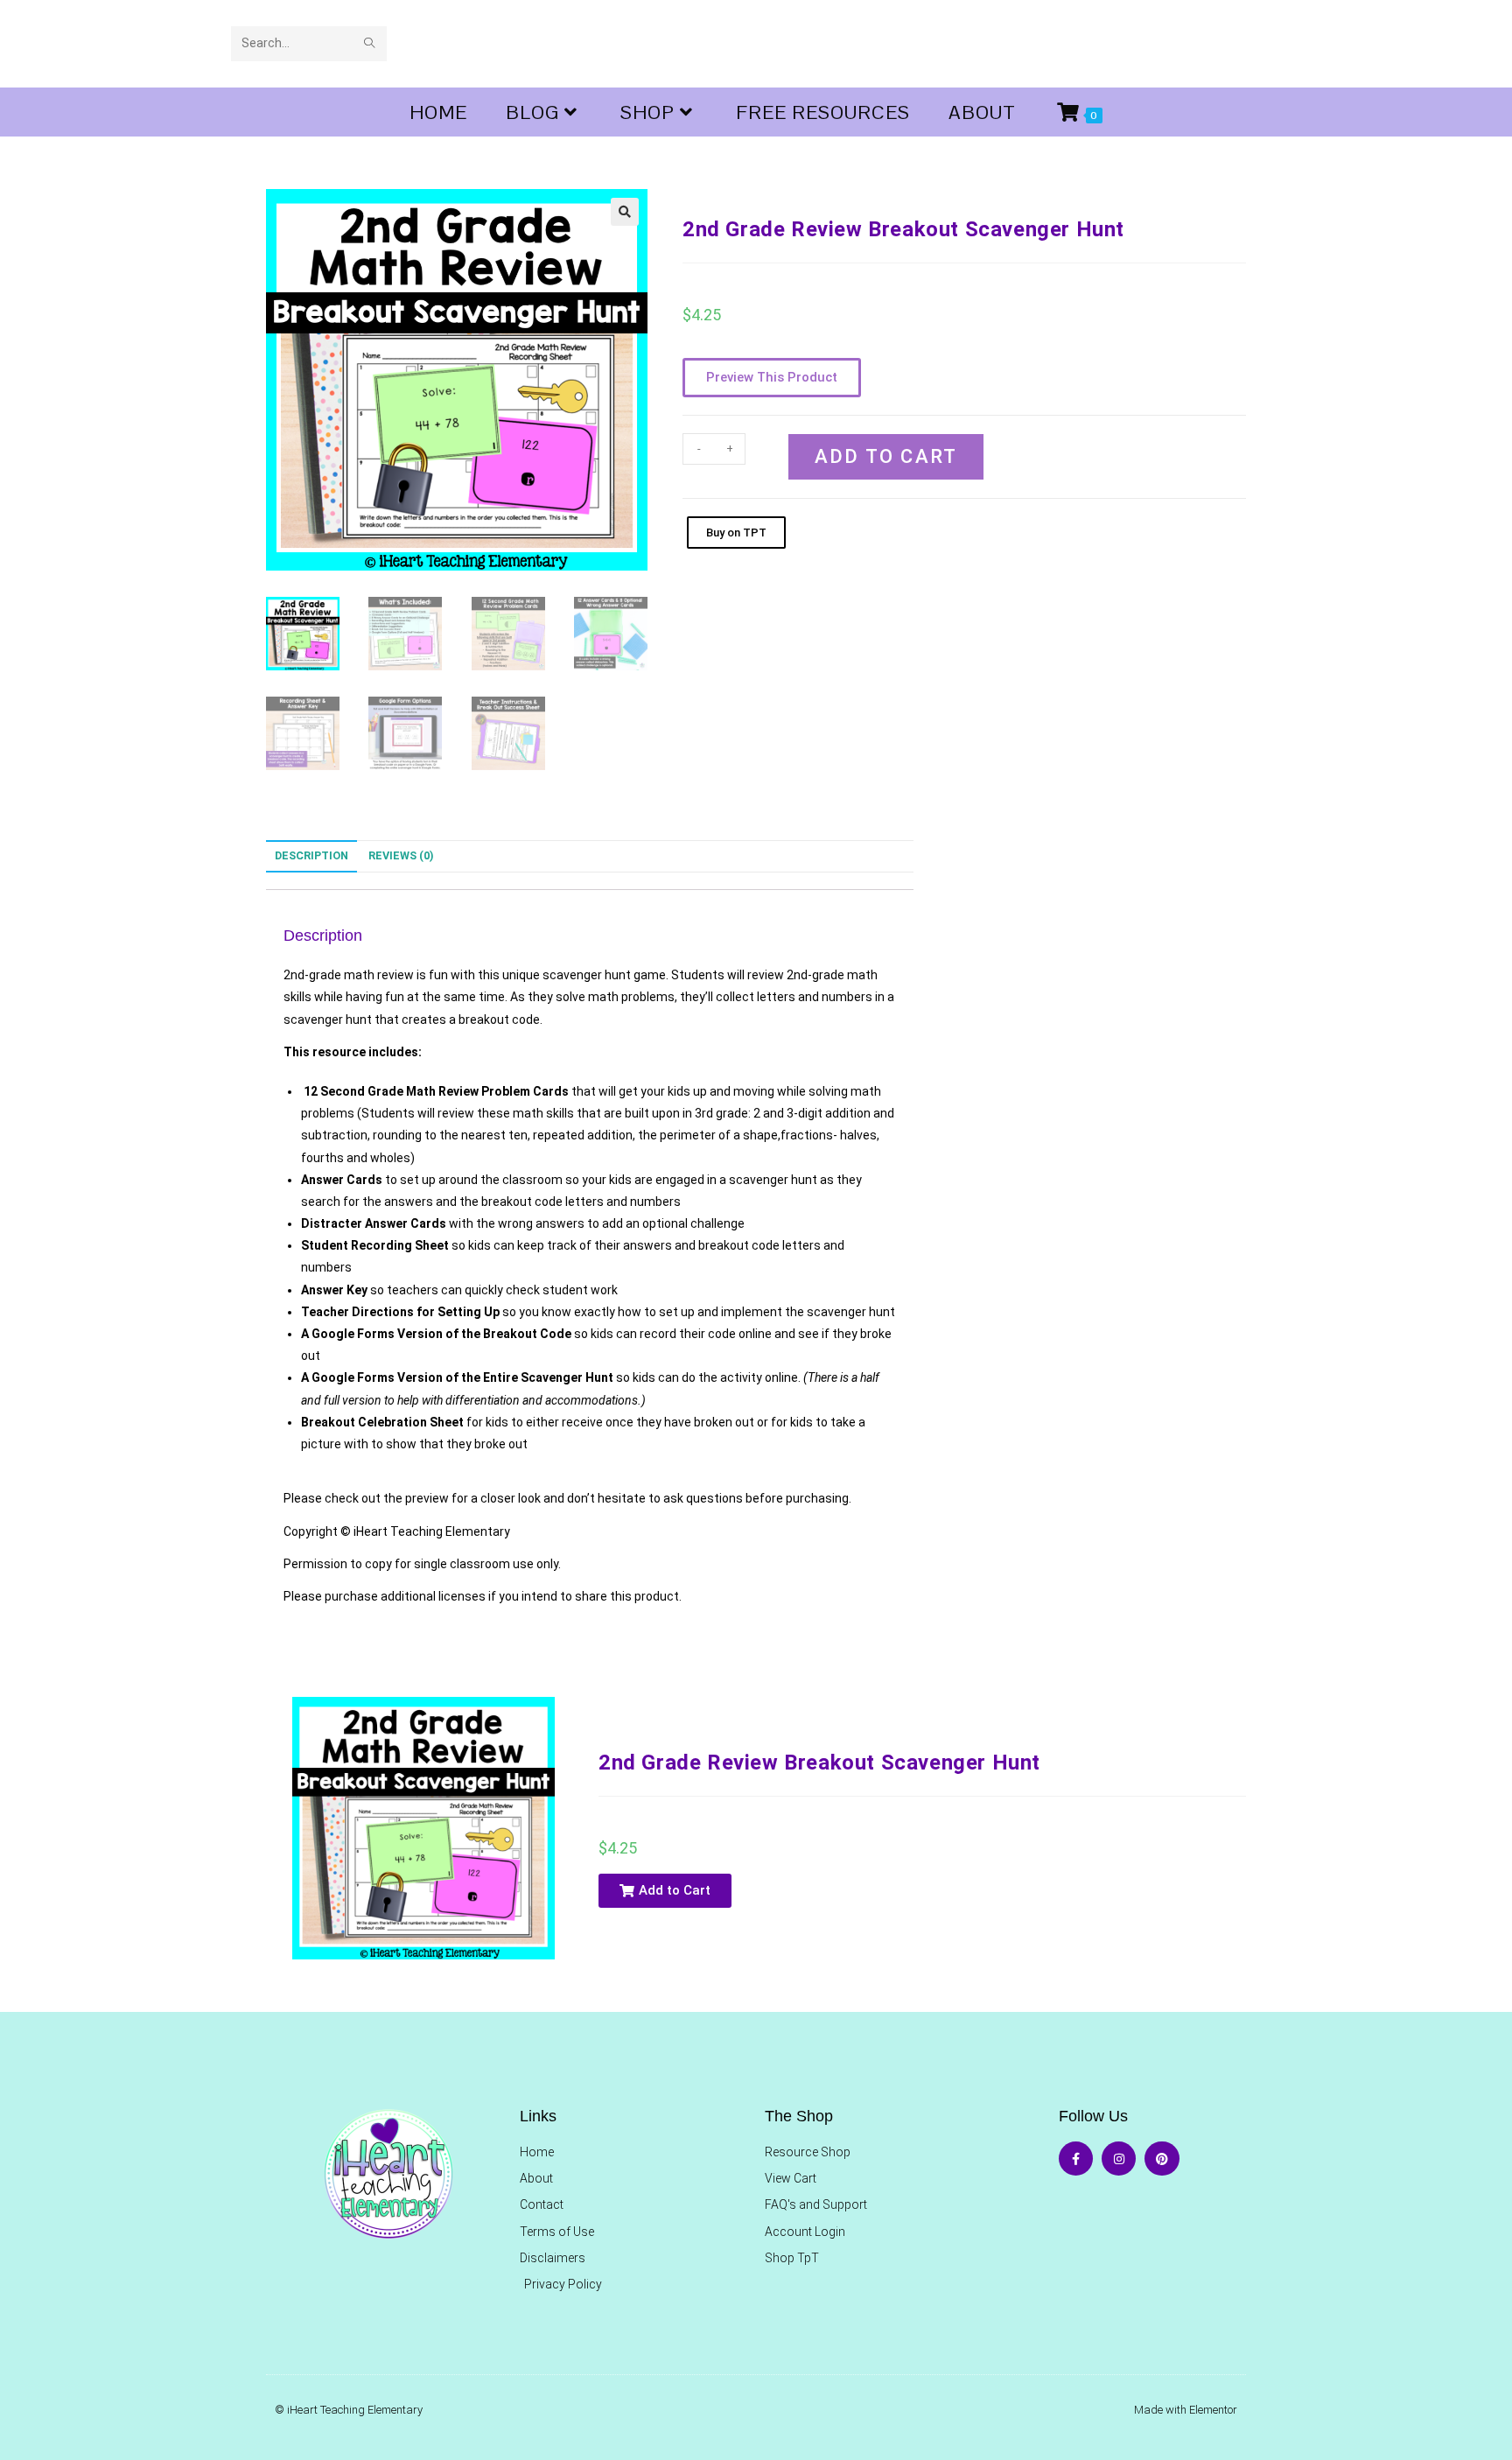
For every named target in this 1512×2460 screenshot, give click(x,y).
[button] (625, 212)
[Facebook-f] (1076, 2159)
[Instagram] (1119, 2159)
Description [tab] (311, 855)
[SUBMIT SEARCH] (370, 44)
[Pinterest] (1162, 2159)
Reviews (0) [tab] (401, 855)
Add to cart (886, 456)
